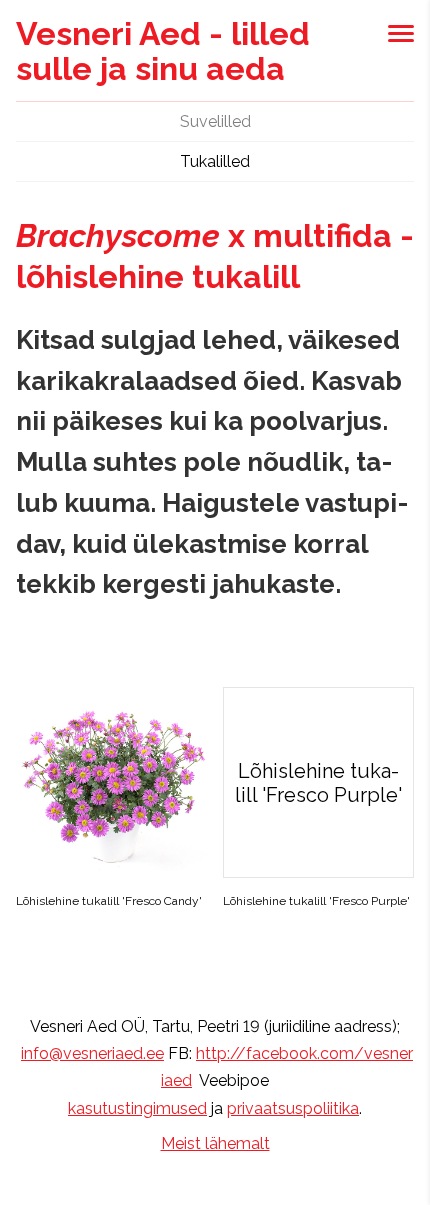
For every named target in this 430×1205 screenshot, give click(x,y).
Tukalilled (215, 161)
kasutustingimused (137, 1108)
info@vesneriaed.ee (92, 1053)
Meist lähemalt (215, 1143)
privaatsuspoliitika (293, 1108)
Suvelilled (215, 121)
